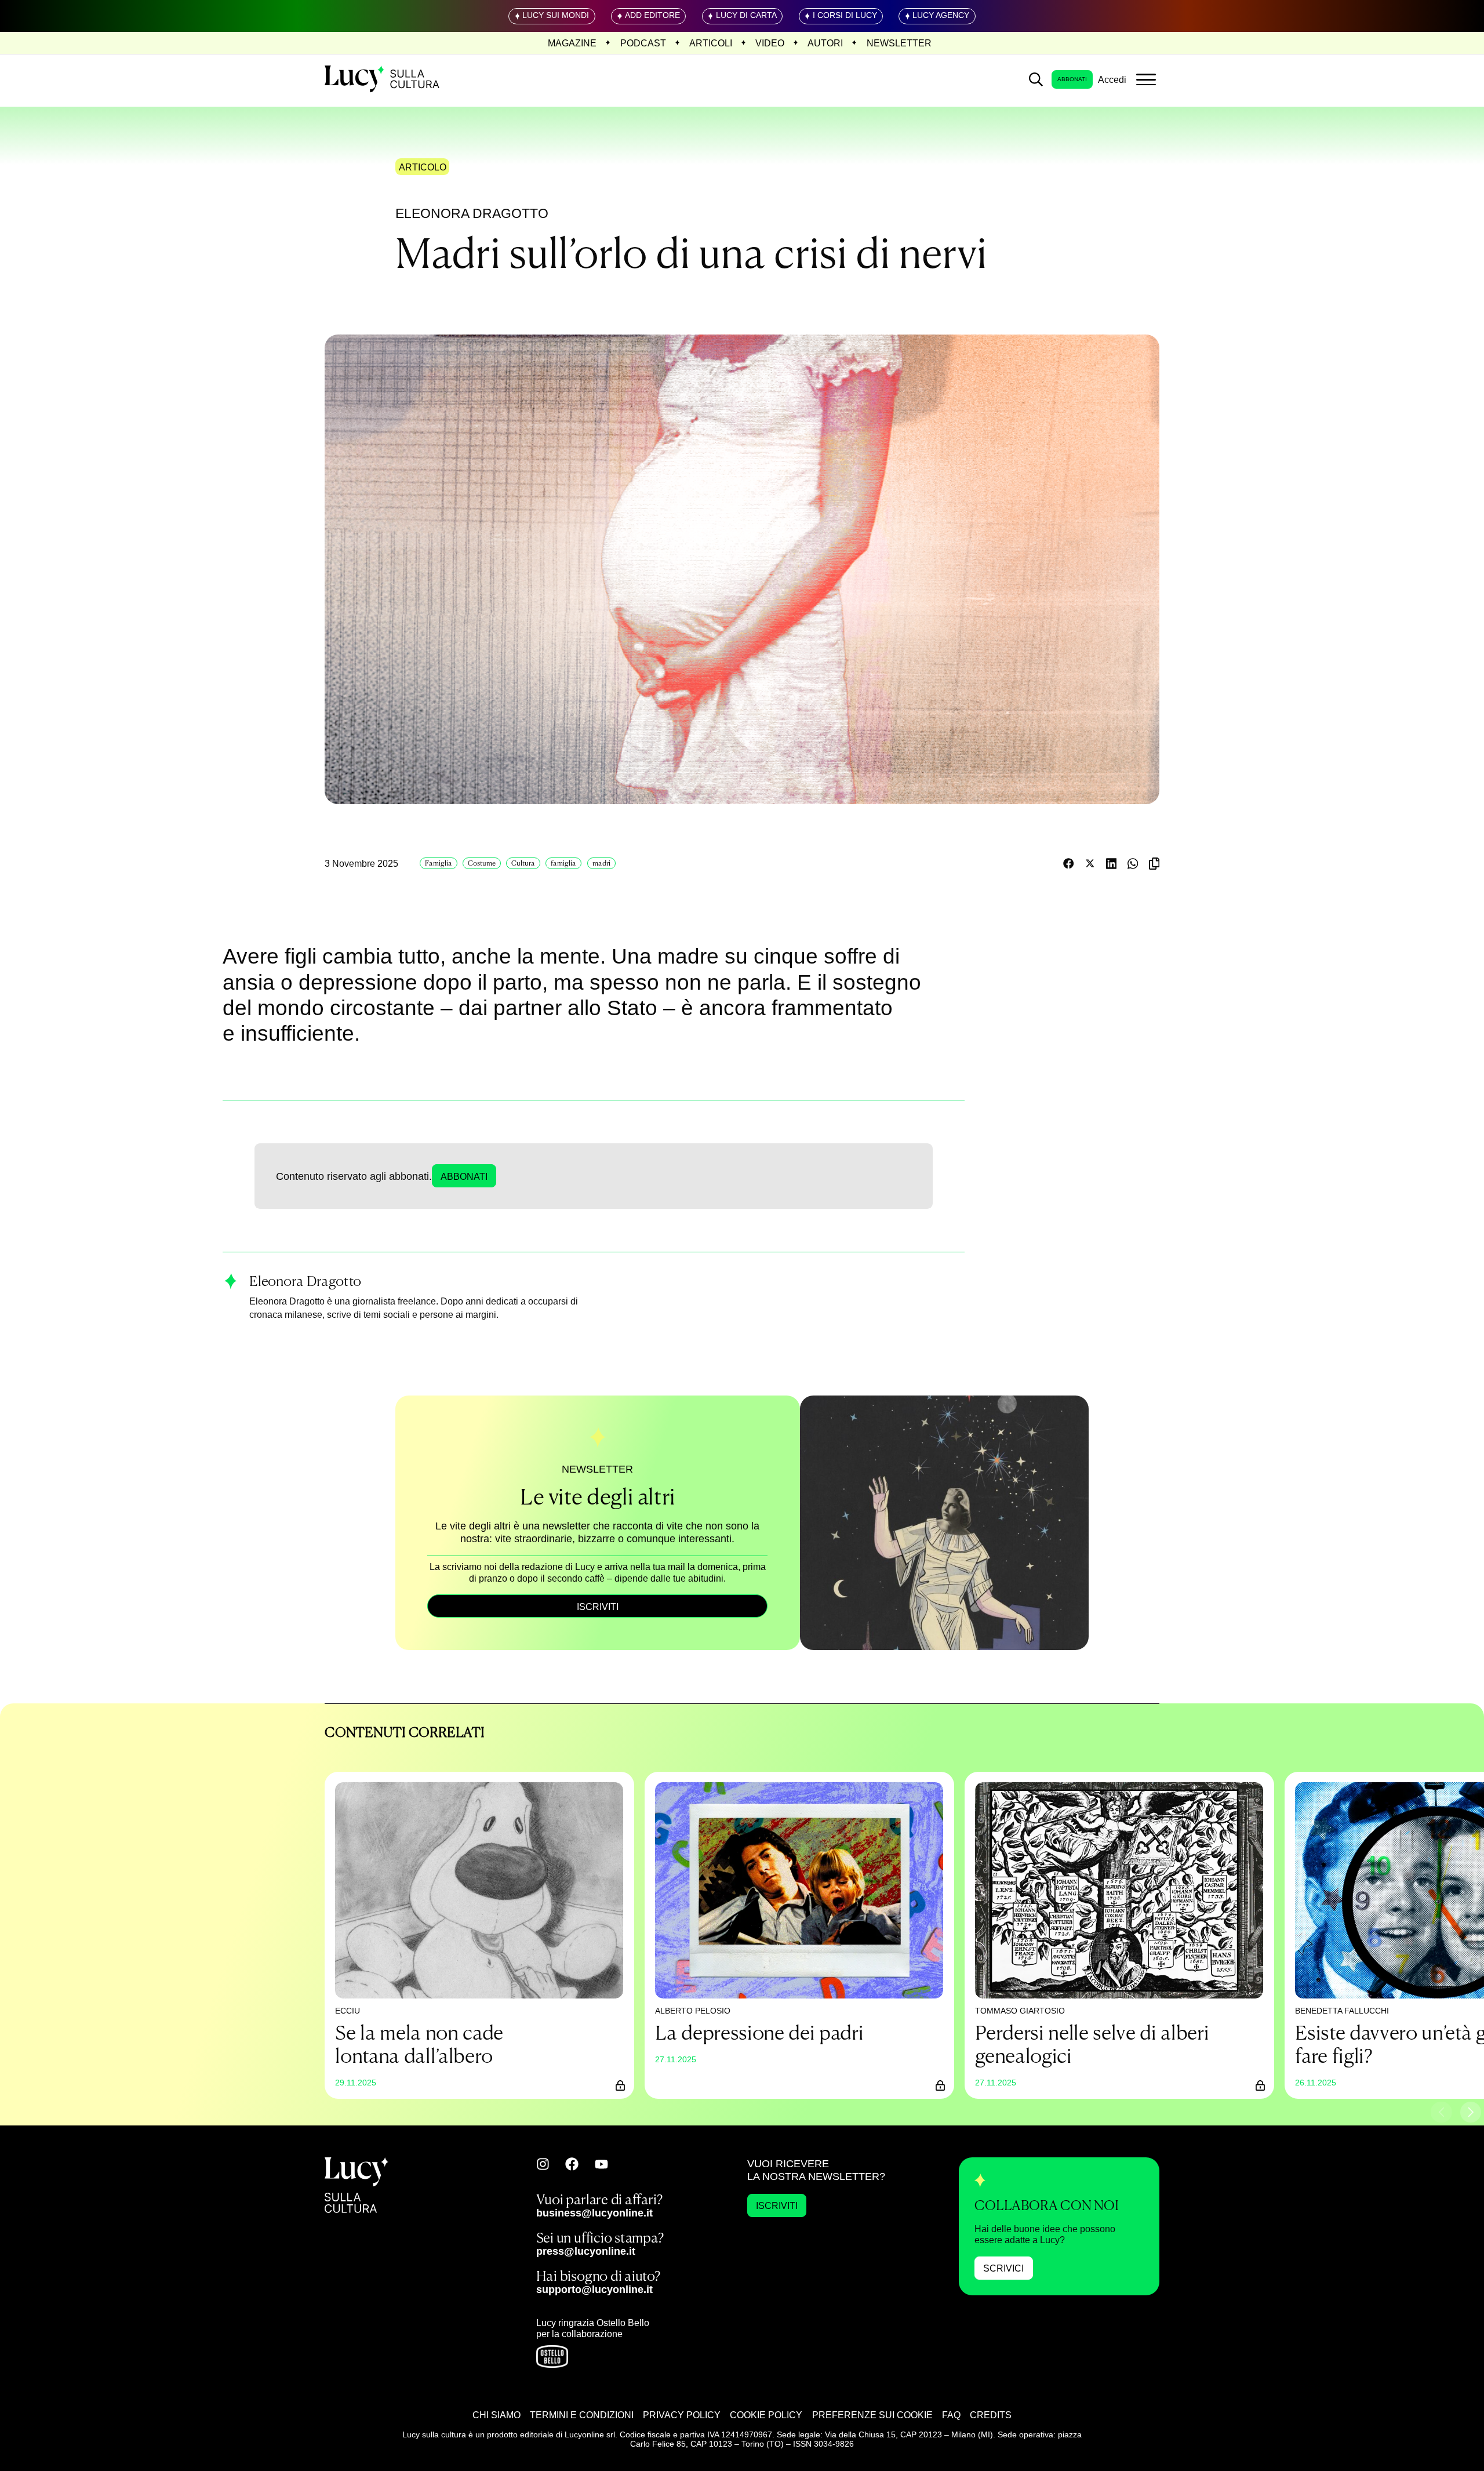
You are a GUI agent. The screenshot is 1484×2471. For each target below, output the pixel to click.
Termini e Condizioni (582, 2415)
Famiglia (439, 863)
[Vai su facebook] (572, 2164)
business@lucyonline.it (594, 2213)
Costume (482, 863)
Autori (825, 43)
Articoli (711, 43)
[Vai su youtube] (601, 2164)
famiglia (563, 863)
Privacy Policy (682, 2415)
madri (601, 863)
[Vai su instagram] (543, 2164)
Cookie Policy (766, 2415)
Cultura (523, 863)
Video (770, 43)
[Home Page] (383, 79)
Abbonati (1072, 79)
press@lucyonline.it (586, 2251)
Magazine (572, 43)
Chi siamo (497, 2415)
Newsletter (899, 43)
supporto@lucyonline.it (594, 2289)
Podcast (643, 43)
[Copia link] (1154, 864)
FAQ (951, 2415)
